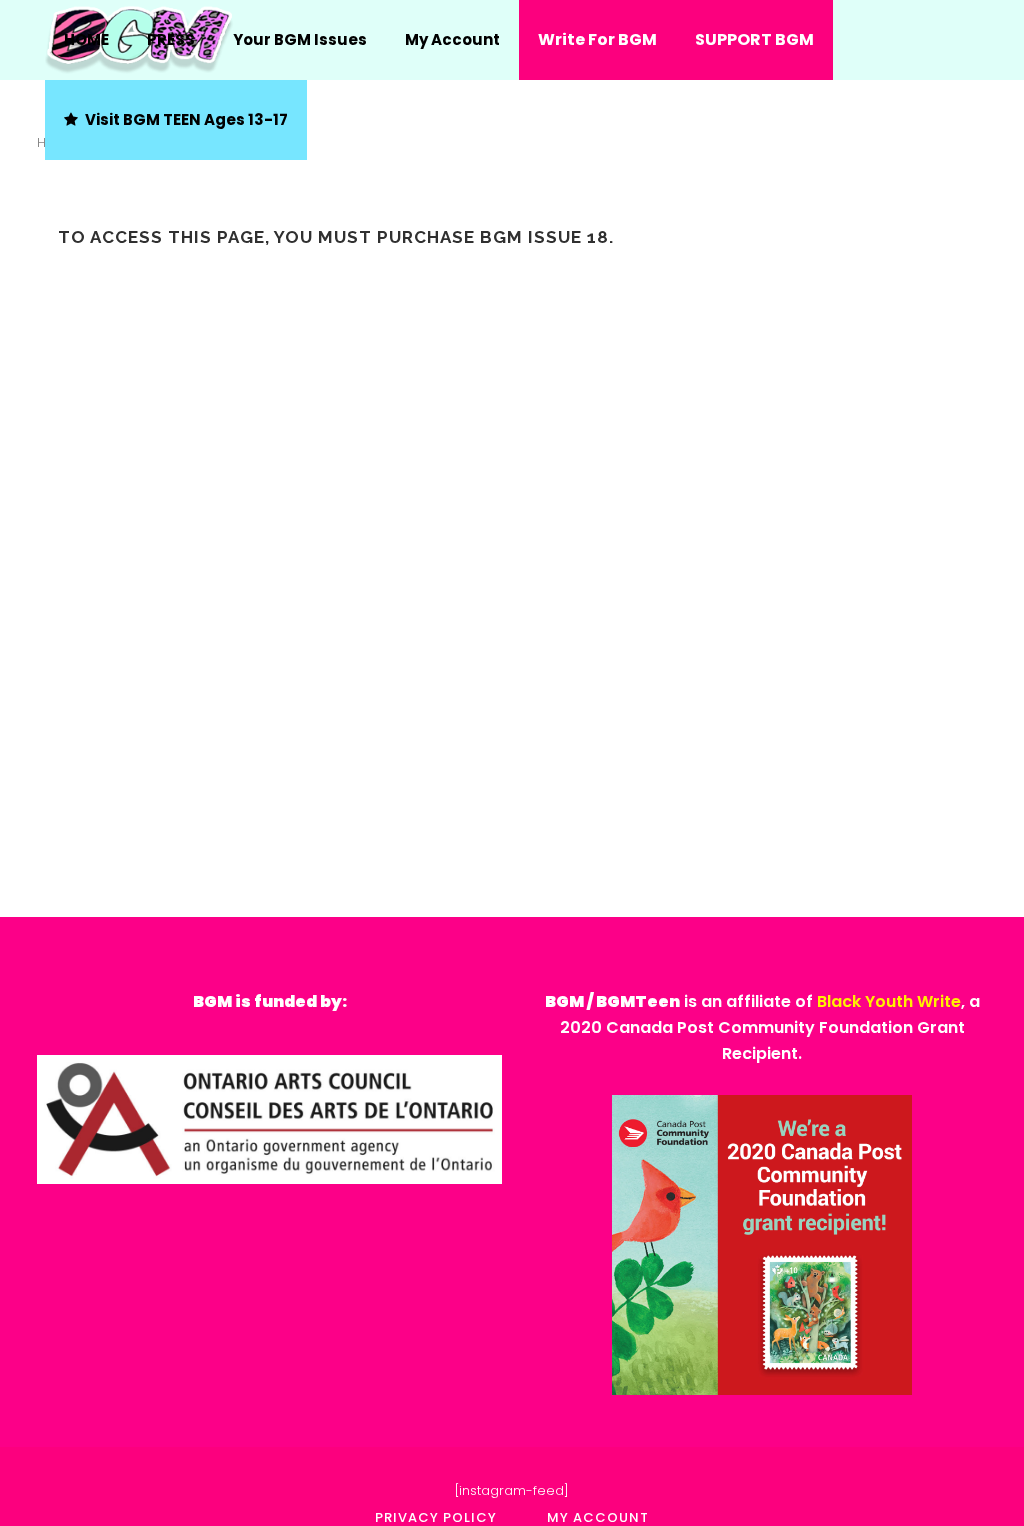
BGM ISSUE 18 (544, 237)
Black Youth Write (889, 1001)
